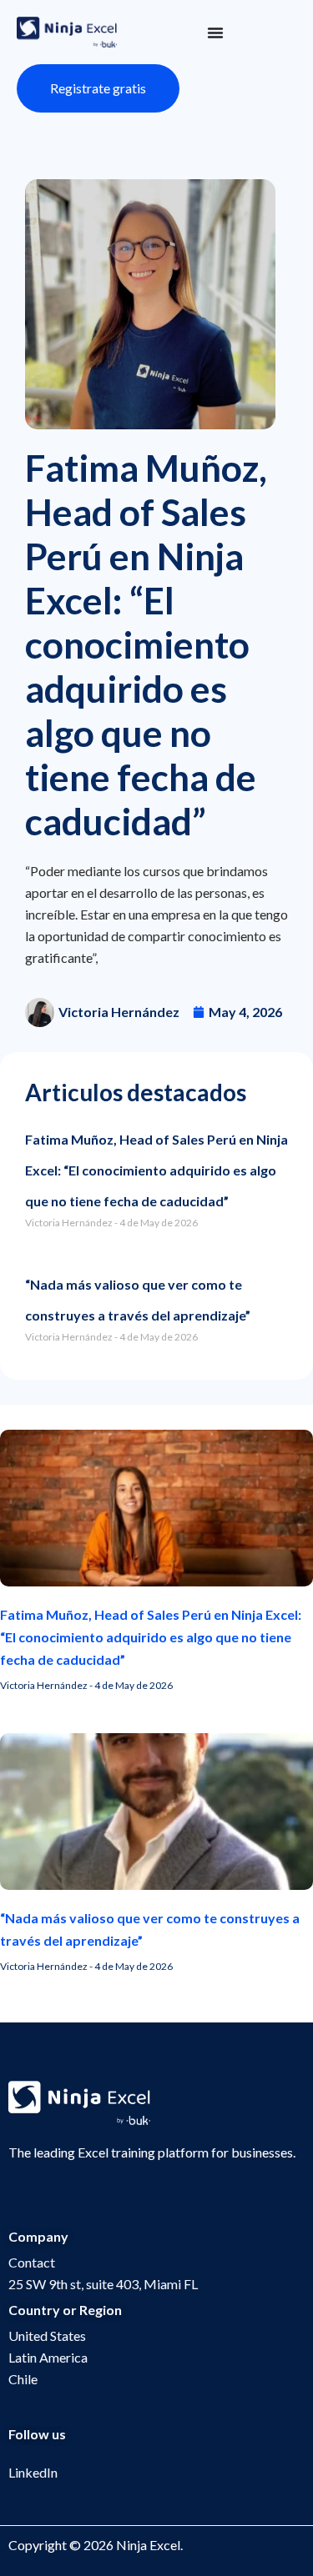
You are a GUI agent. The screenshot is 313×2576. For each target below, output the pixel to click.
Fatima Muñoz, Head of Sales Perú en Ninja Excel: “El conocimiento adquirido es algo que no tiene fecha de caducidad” (156, 1170)
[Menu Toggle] (215, 33)
